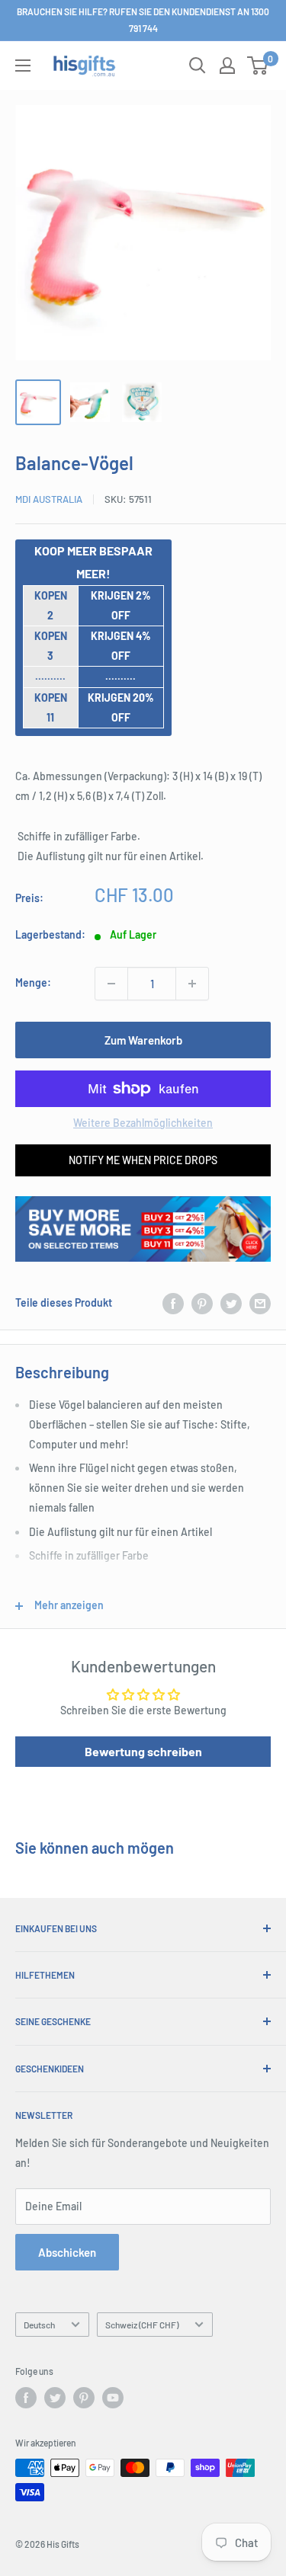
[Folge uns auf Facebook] (26, 2398)
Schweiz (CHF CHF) (142, 2325)
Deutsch (39, 2325)
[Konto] (227, 66)
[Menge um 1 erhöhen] (192, 984)
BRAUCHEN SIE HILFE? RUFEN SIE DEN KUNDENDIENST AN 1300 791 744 (143, 20)
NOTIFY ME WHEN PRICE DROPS (143, 1160)
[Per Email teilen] (260, 1303)
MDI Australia (49, 499)
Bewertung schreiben (143, 1751)
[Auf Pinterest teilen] (202, 1303)
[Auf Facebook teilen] (173, 1303)
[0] (258, 66)
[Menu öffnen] (23, 66)
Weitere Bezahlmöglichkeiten (143, 1123)
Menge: (33, 982)
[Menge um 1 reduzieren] (111, 984)
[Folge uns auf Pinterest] (84, 2398)
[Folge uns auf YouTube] (113, 2398)
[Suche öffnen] (198, 66)
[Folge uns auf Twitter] (55, 2398)
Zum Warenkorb (143, 1040)
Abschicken (67, 2252)
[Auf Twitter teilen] (231, 1303)
